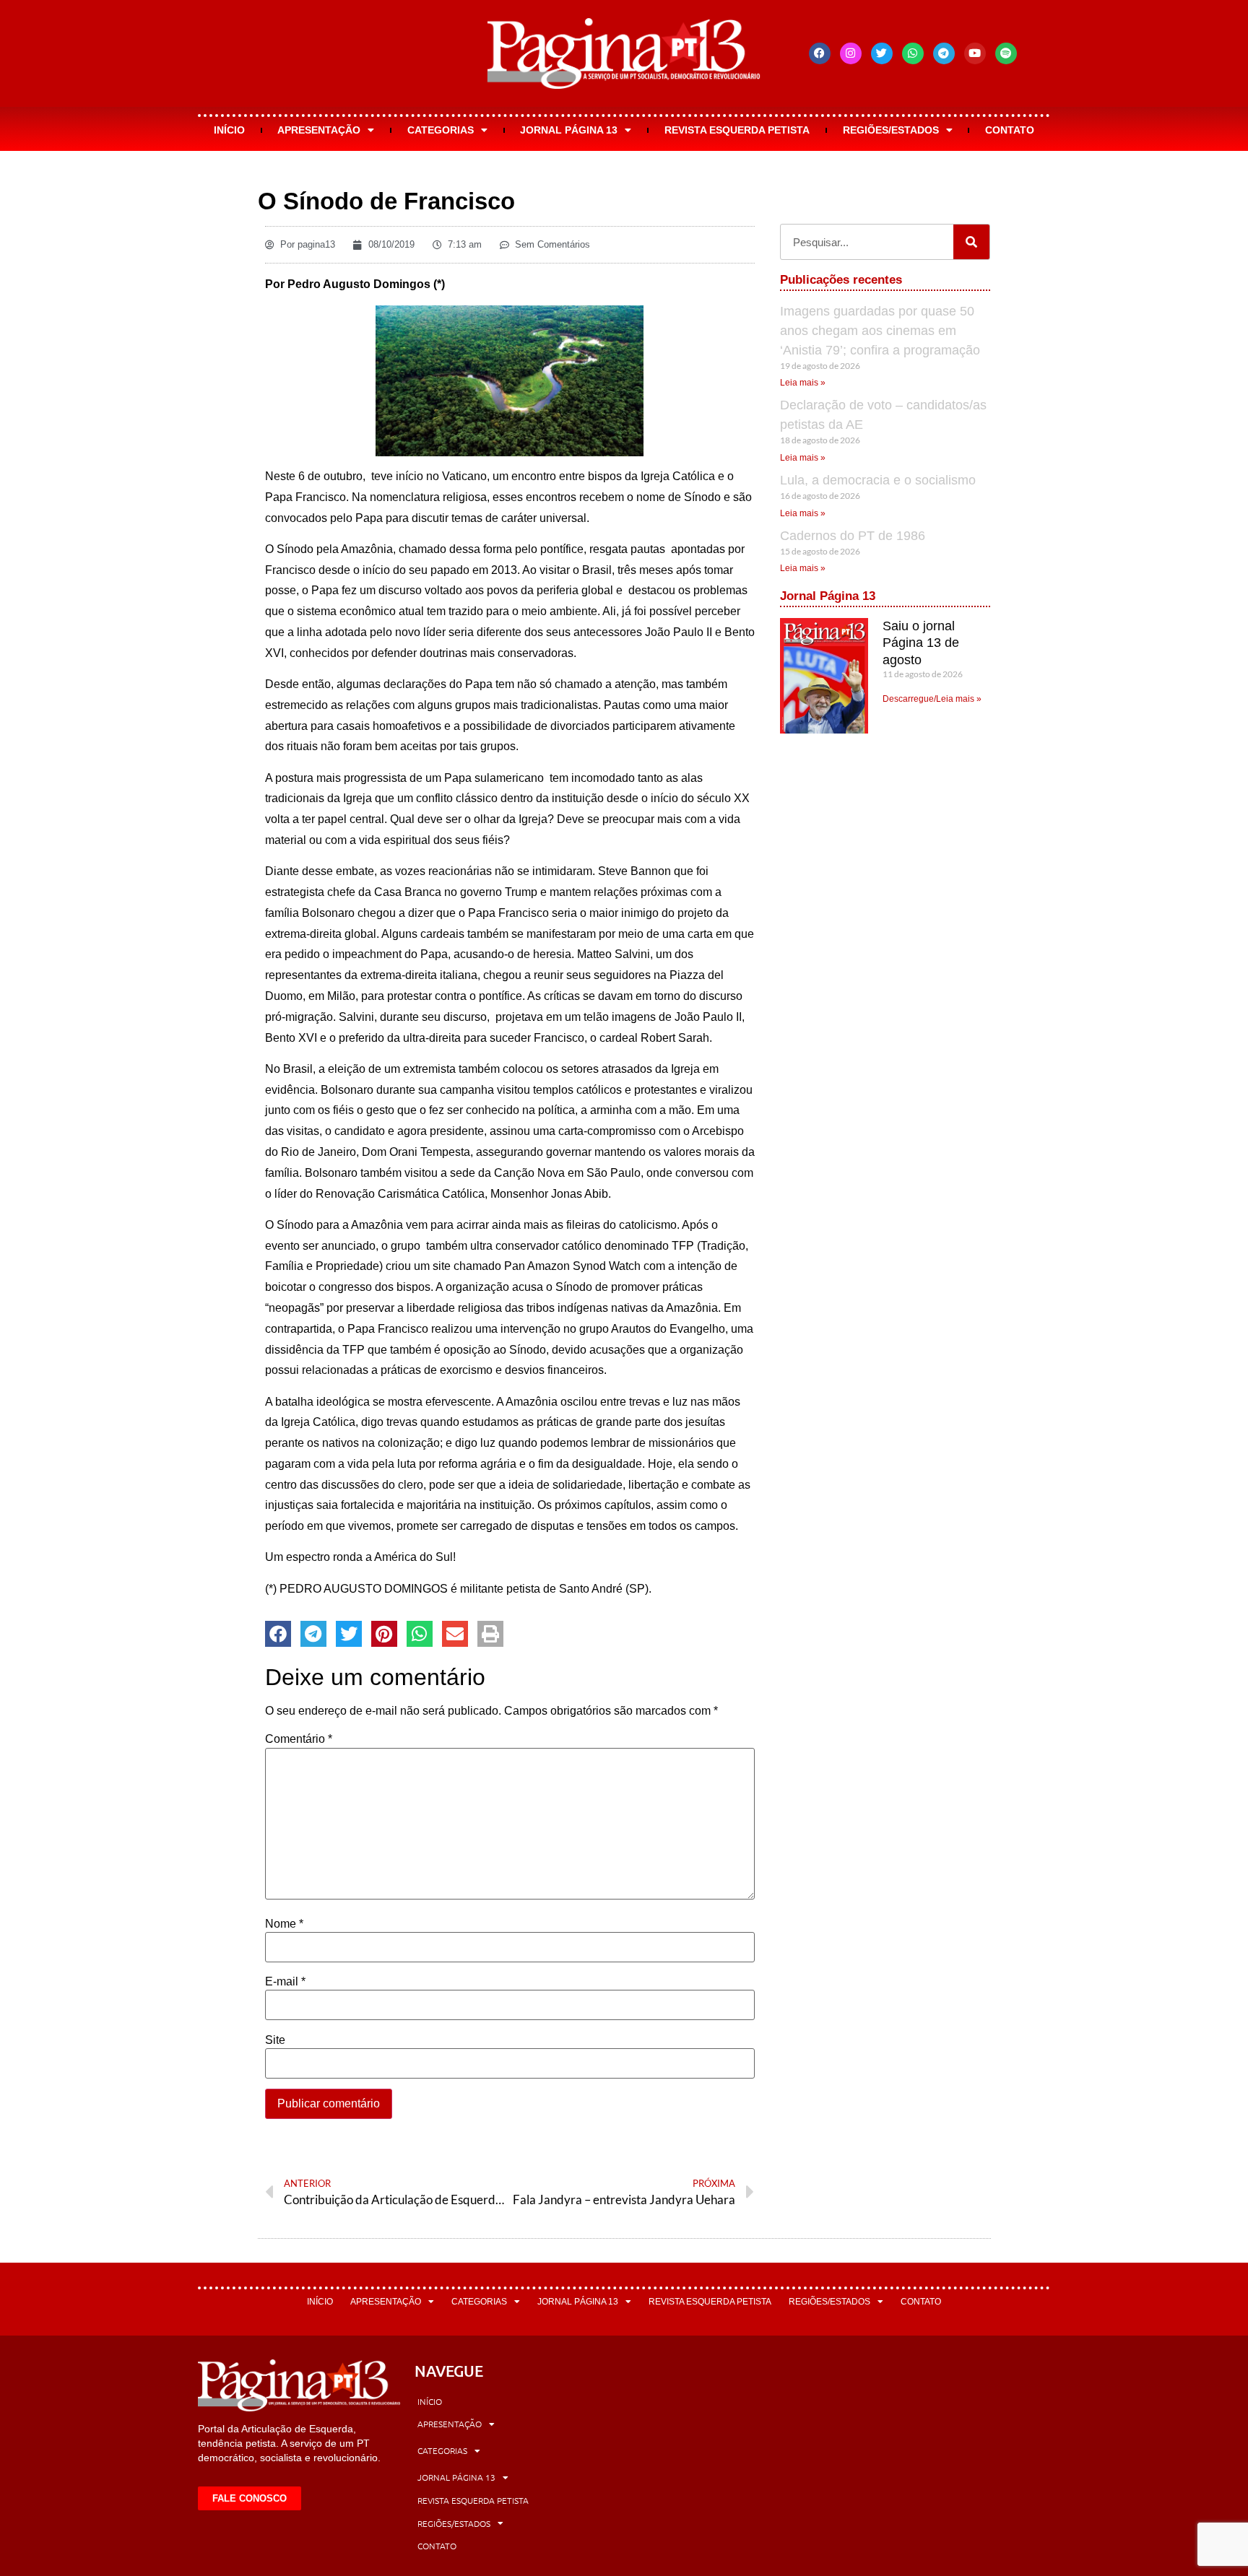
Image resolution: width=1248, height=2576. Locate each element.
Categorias (441, 130)
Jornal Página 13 (569, 130)
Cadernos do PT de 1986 (853, 536)
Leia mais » (803, 383)
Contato (1010, 130)
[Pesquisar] (971, 242)
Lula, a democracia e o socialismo (878, 480)
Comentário (299, 1739)
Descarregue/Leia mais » (932, 699)
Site (275, 2040)
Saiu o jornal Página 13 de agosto (921, 643)
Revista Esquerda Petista (737, 130)
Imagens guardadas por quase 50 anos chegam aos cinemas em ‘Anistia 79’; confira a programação (880, 331)
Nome (284, 1924)
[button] (278, 1634)
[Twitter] (882, 53)
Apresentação (319, 130)
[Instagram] (851, 53)
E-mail (285, 1982)
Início (229, 130)
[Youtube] (975, 53)
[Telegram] (944, 53)
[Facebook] (820, 53)
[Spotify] (1006, 53)
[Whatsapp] (913, 53)
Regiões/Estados (891, 130)
